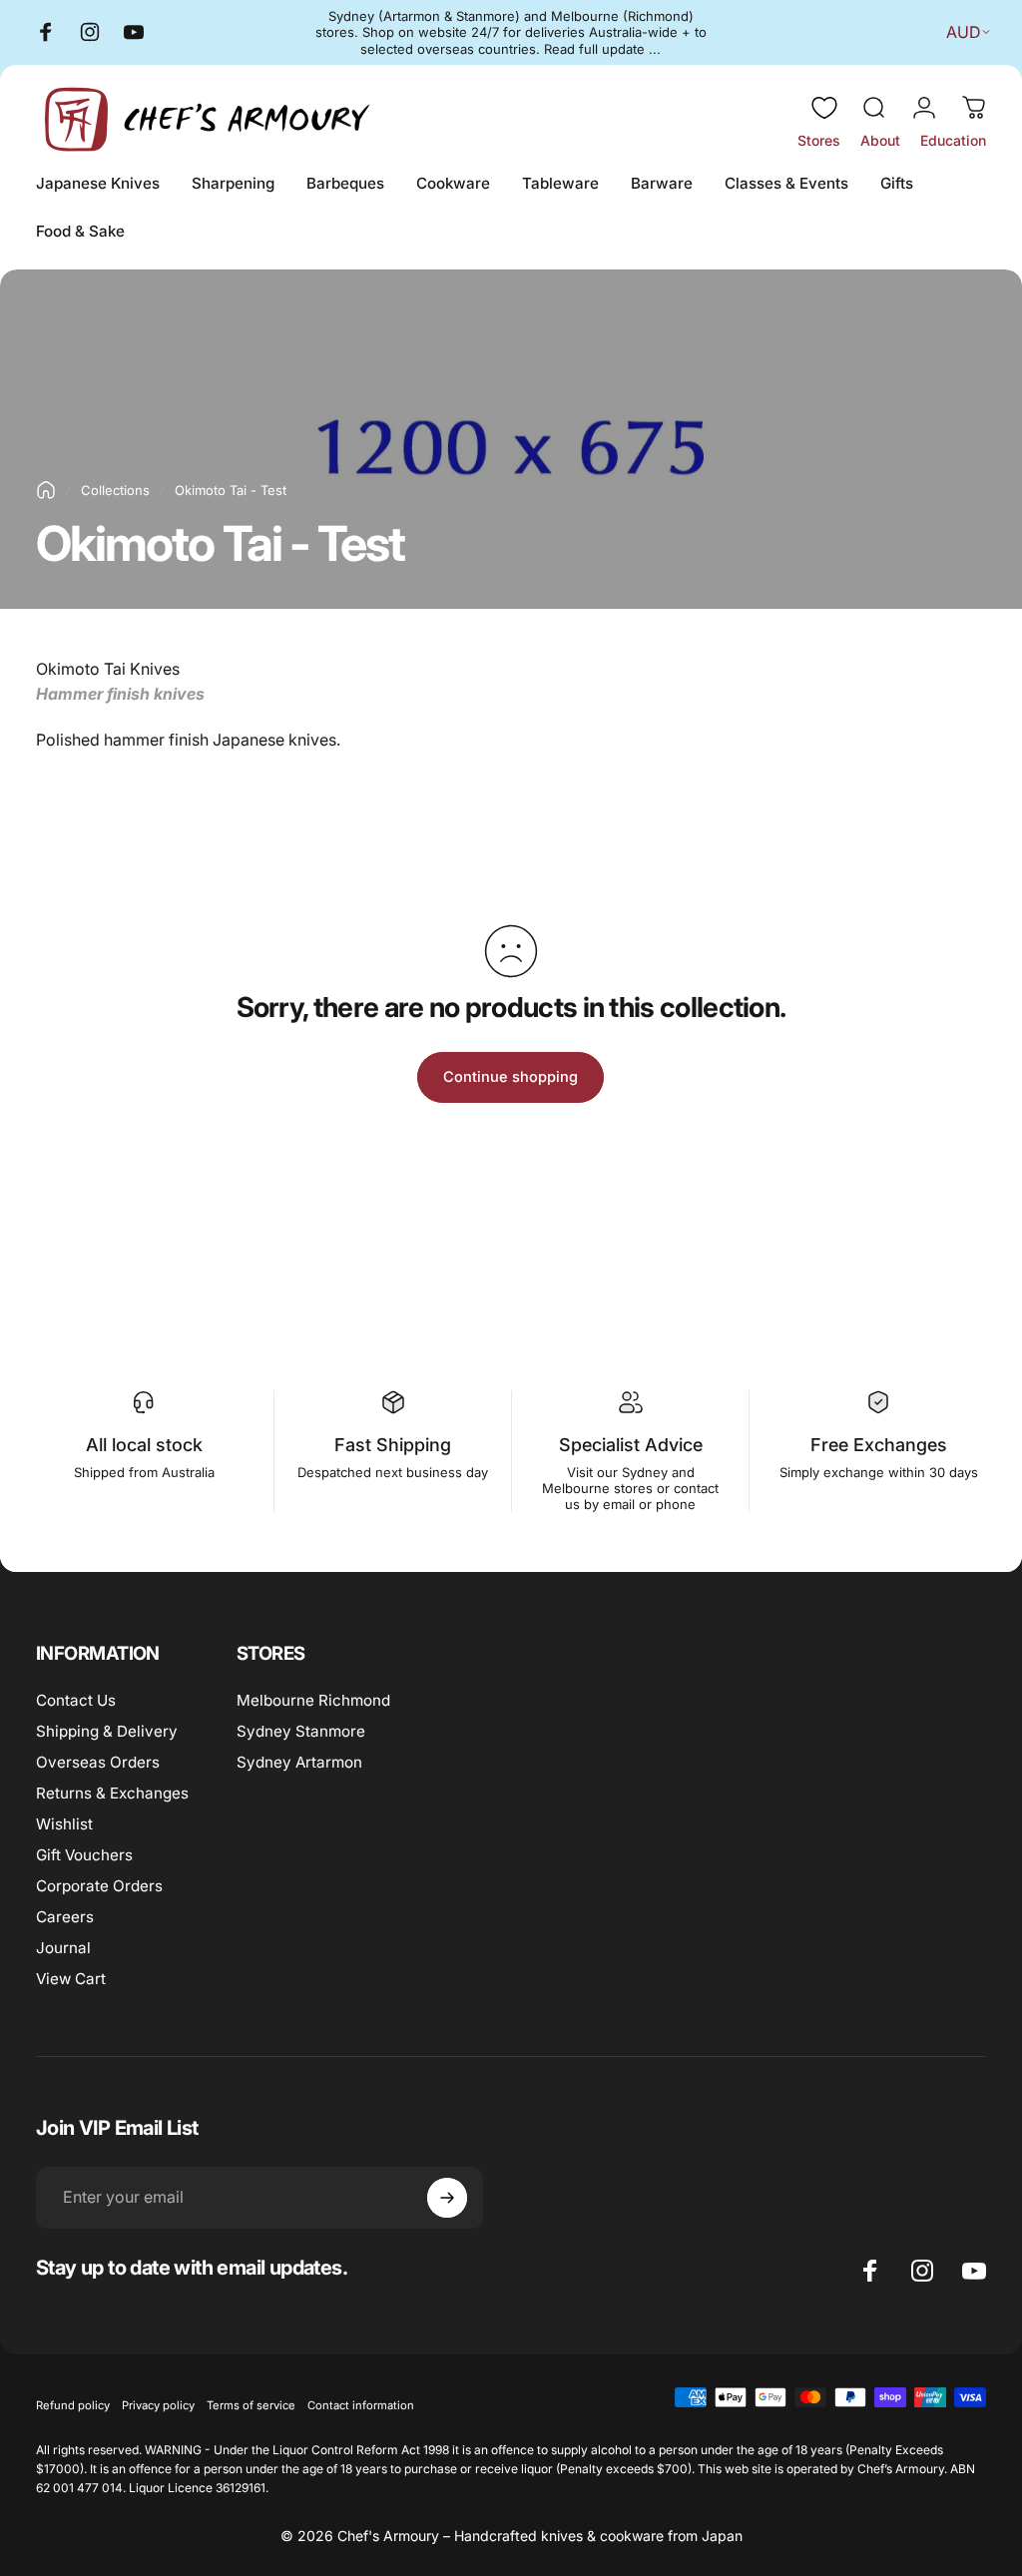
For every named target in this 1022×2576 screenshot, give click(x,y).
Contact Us (76, 1700)
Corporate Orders (99, 1886)
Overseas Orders (98, 1762)
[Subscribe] (447, 2198)
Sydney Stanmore (301, 1731)
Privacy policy (158, 2405)
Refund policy (73, 2405)
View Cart (71, 1979)
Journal (63, 1948)
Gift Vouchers (84, 1855)
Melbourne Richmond (313, 1700)
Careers (65, 1917)
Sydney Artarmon (299, 1762)
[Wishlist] (824, 108)
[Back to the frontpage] (46, 490)
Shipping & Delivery (107, 1731)
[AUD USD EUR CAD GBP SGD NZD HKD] (964, 32)
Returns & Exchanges (112, 1793)
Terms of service (251, 2405)
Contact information (361, 2405)
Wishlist (64, 1824)
